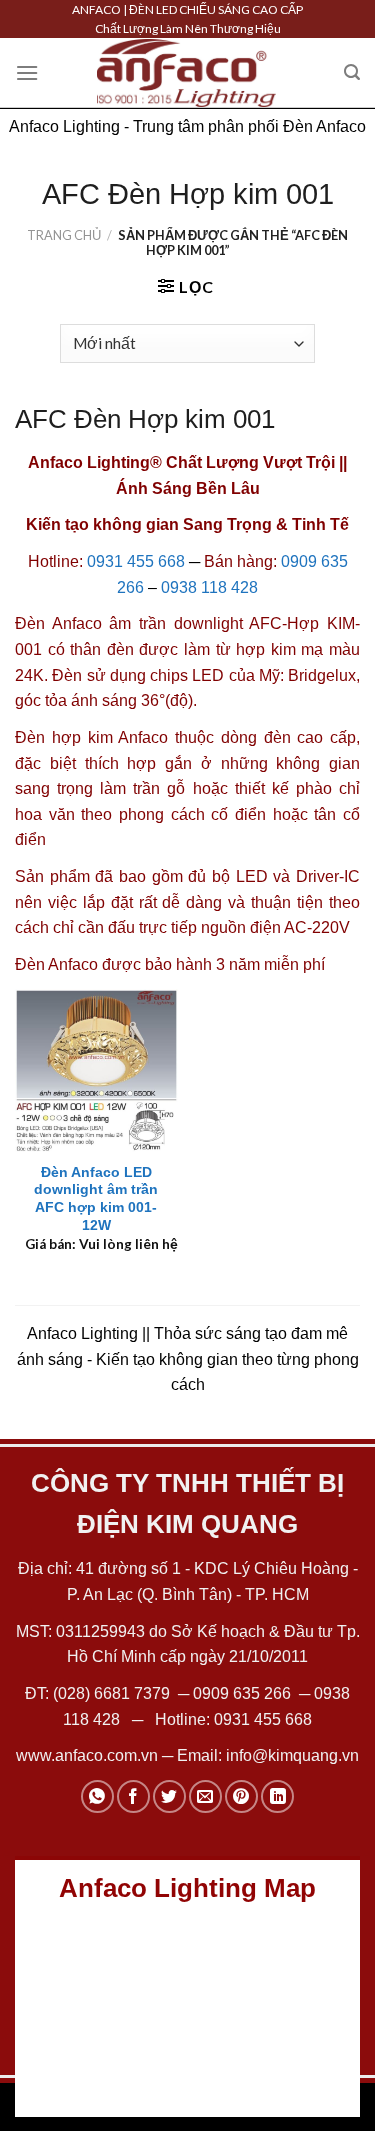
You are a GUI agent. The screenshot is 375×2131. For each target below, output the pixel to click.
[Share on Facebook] (133, 1796)
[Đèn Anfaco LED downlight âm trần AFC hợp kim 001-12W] (96, 1070)
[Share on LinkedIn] (277, 1796)
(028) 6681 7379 (113, 1693)
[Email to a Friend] (205, 1796)
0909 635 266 (242, 1693)
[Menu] (27, 72)
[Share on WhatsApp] (97, 1796)
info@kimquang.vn (292, 1755)
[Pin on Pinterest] (241, 1796)
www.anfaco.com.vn (87, 1755)
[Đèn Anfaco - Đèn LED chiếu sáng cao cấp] (187, 73)
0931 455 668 (136, 561)
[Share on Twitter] (169, 1796)
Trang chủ (64, 235)
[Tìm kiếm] (352, 72)
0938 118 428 (209, 587)
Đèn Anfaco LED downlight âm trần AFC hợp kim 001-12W (96, 1199)
